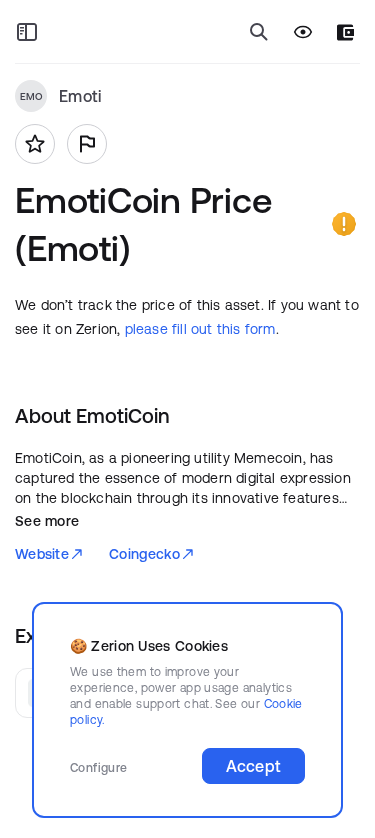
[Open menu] (27, 32)
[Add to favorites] (35, 144)
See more (47, 521)
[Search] (259, 32)
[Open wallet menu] (345, 32)
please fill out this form (200, 329)
